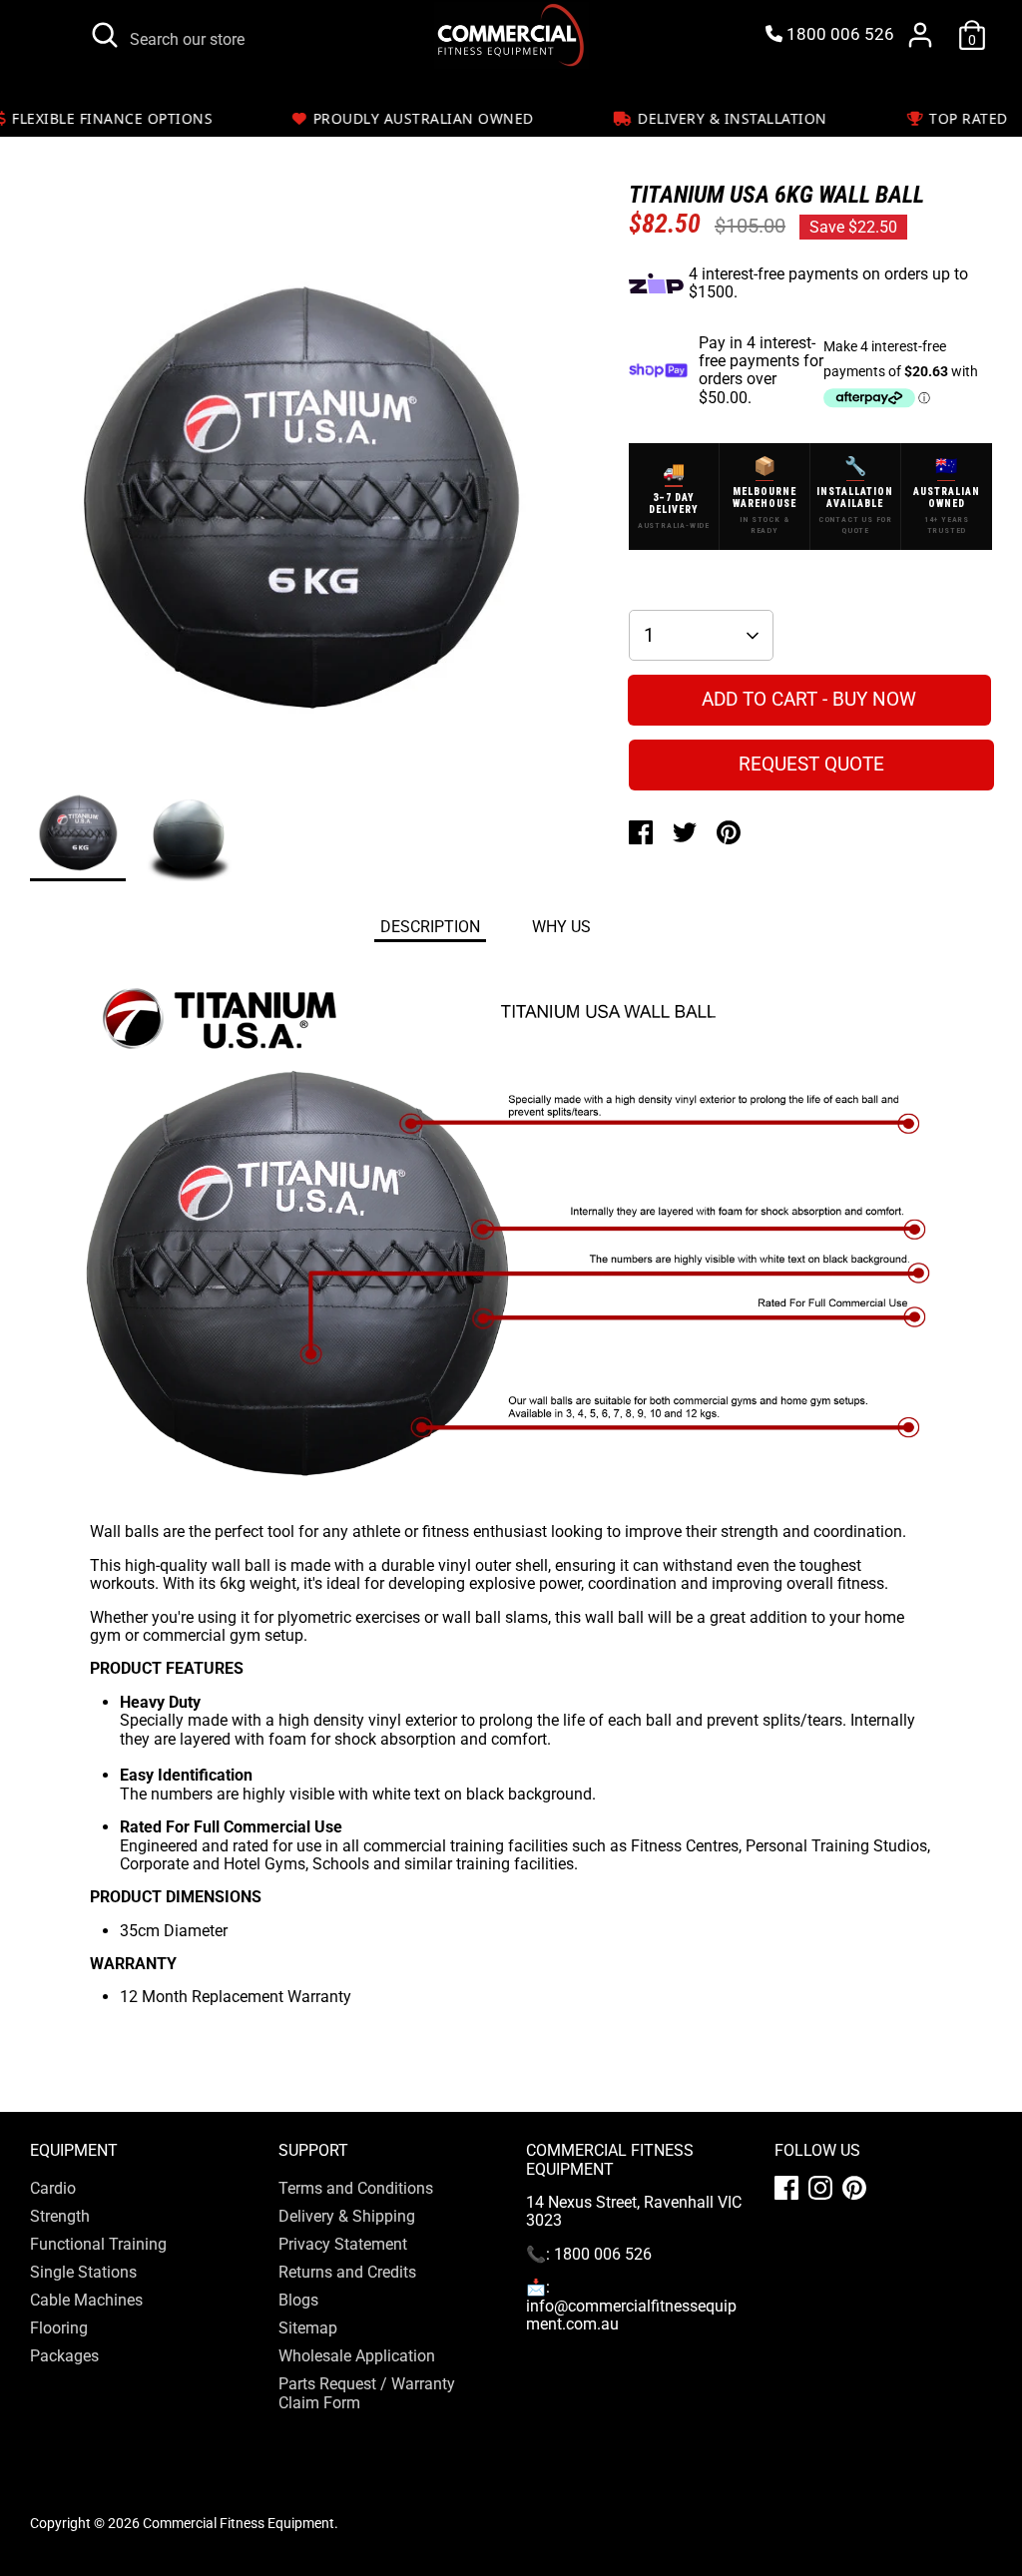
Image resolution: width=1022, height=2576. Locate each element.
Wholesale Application (357, 2356)
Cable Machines (86, 2300)
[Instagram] (820, 2188)
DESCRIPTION (430, 927)
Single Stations (83, 2272)
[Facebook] (786, 2188)
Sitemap (308, 2328)
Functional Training (98, 2244)
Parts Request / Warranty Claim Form (367, 2393)
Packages (64, 2356)
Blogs (298, 2300)
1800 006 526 (838, 34)
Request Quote (811, 764)
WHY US (561, 927)
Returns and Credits (347, 2272)
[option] (299, 509)
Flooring (59, 2328)
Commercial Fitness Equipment (239, 2523)
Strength (60, 2216)
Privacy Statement (343, 2244)
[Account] (920, 35)
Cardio (53, 2188)
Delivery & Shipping (347, 2216)
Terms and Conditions (356, 2188)
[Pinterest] (854, 2188)
